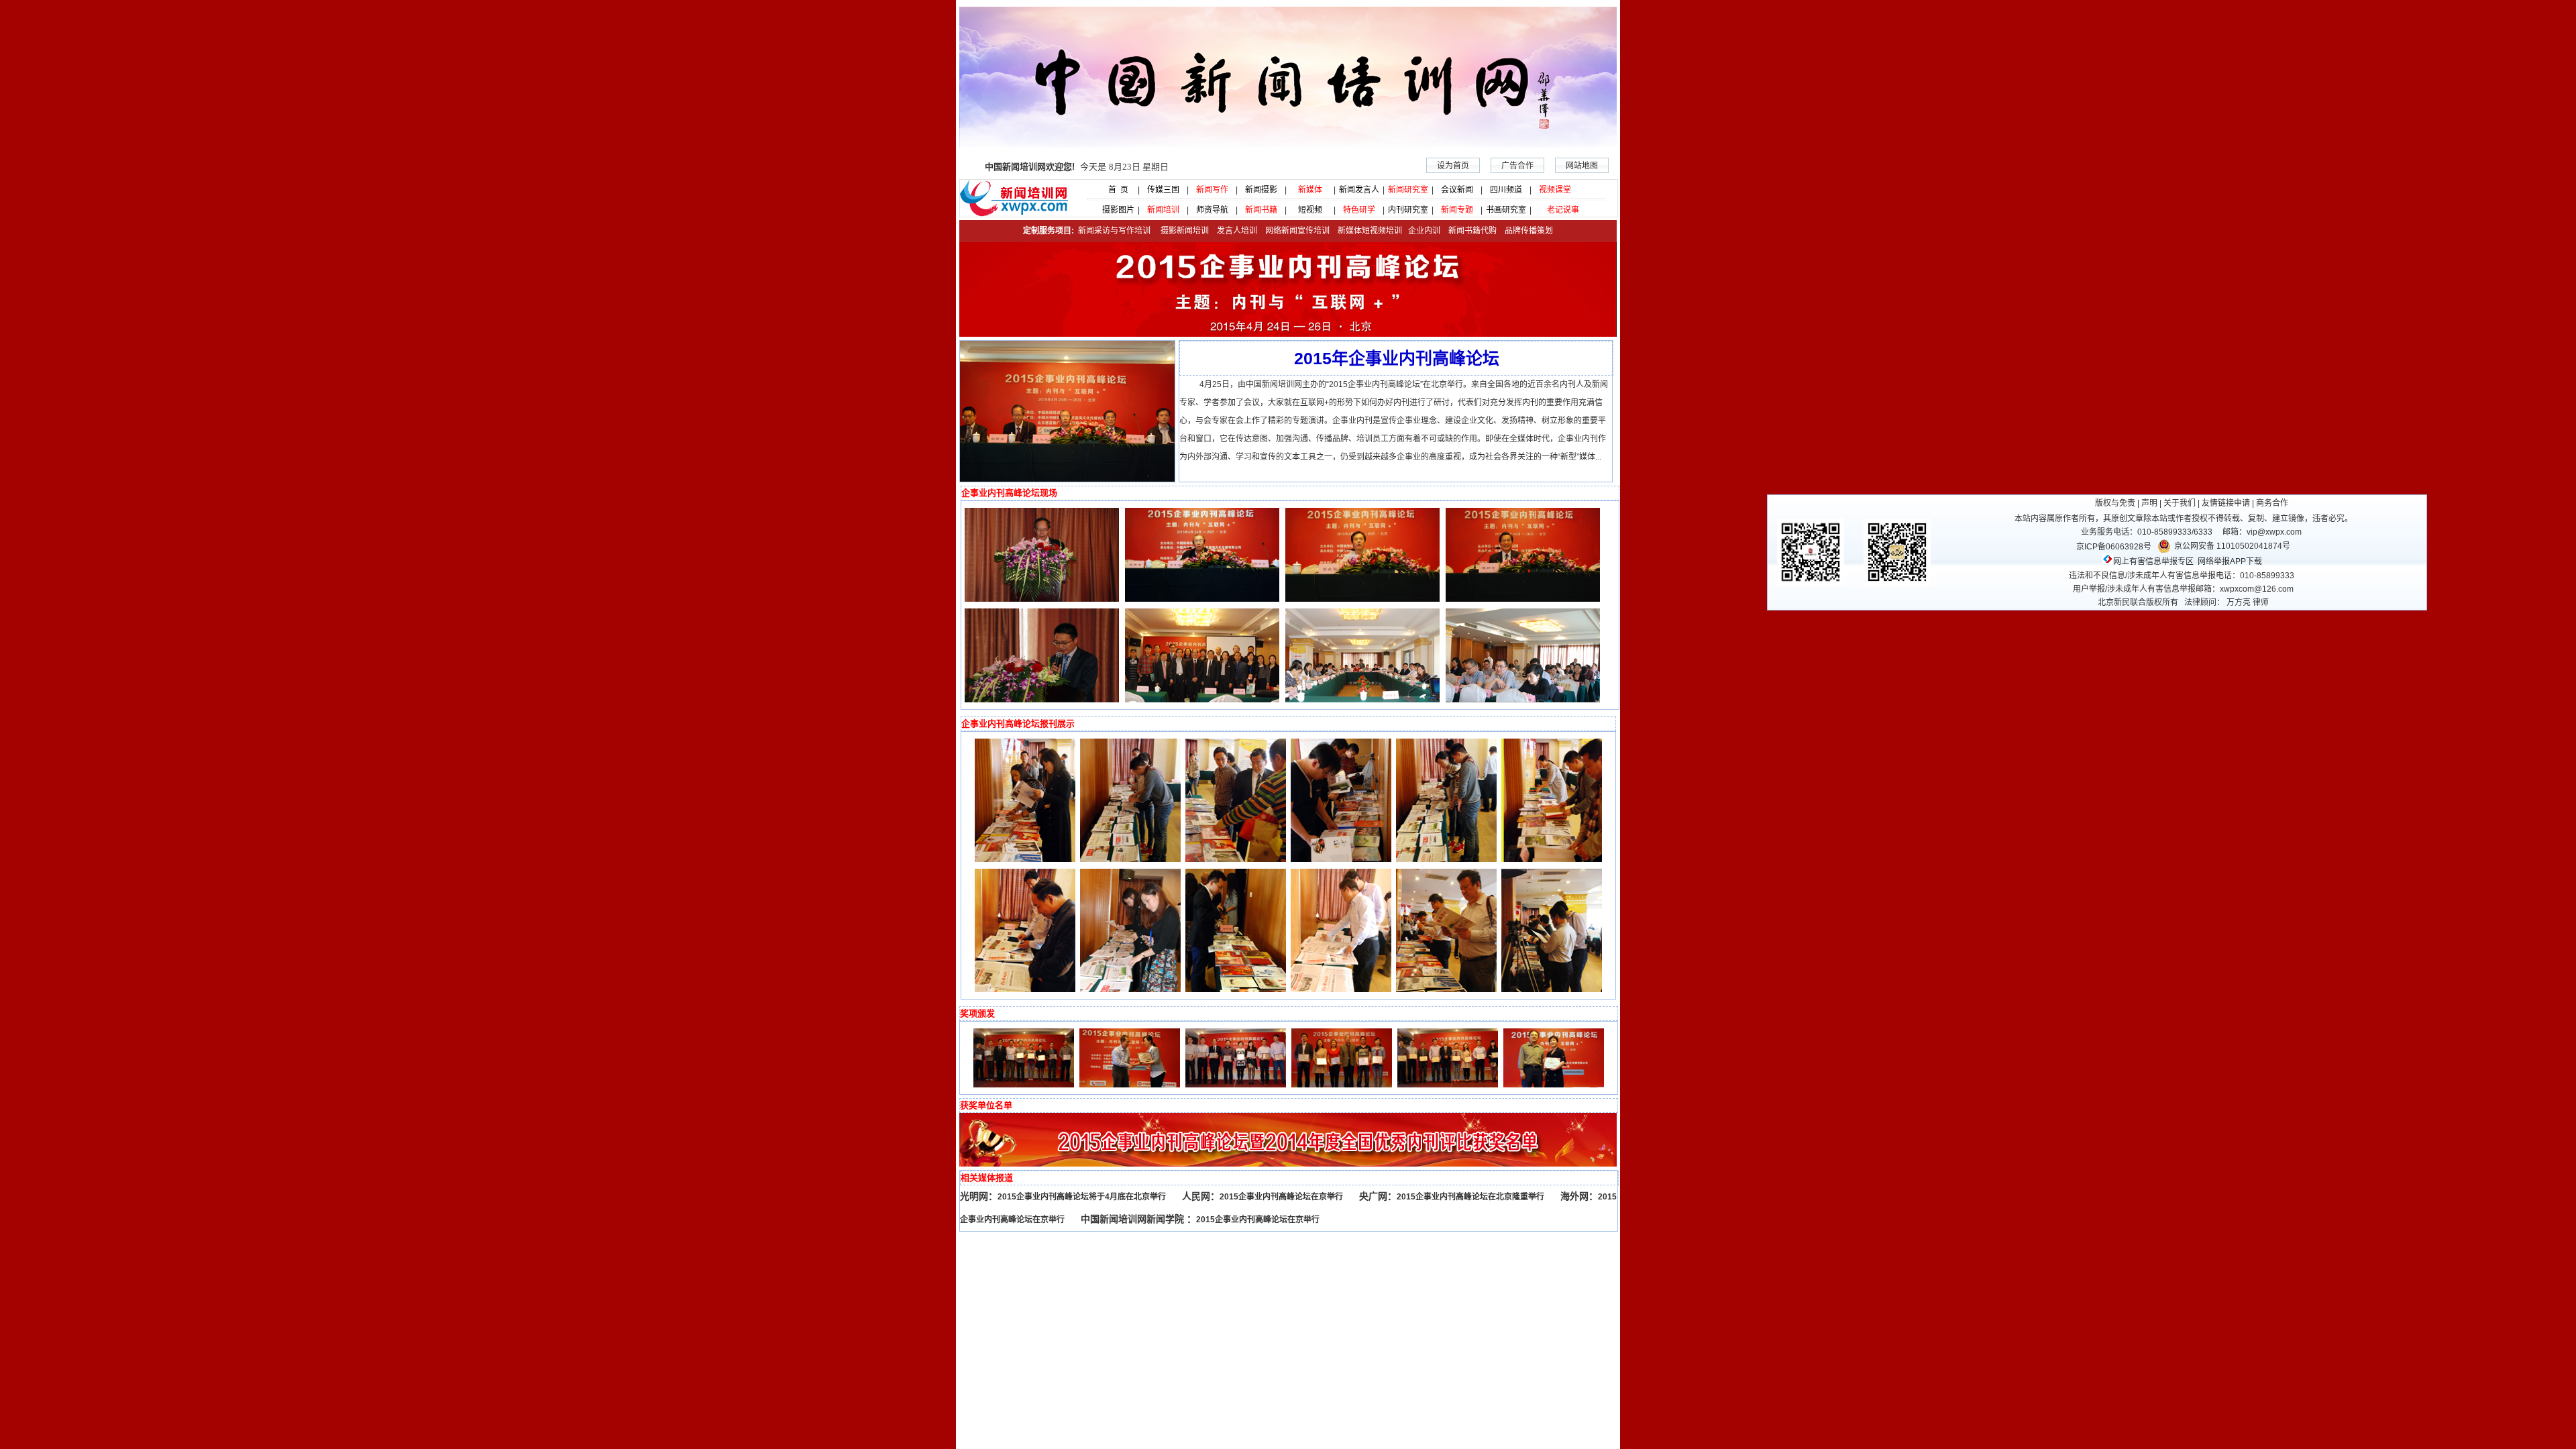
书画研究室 (1506, 210)
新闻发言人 (1359, 190)
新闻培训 (1163, 210)
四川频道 (1506, 190)
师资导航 (1212, 210)
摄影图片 (1114, 210)
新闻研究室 (1408, 190)
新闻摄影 (1261, 190)
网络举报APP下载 (2230, 561)
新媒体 (1310, 190)
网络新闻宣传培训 (1297, 231)
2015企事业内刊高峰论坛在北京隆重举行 (1470, 1197)
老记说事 (1563, 210)
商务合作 (2272, 503)
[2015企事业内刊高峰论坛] (1067, 479)
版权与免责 (2115, 503)
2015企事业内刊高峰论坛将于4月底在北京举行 (1082, 1197)
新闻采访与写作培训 (1113, 231)
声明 (2149, 503)
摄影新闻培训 (1185, 231)
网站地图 (1582, 166)
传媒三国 (1163, 190)
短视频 (1310, 210)
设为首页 (1453, 166)
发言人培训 (1238, 231)
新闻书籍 (1261, 210)
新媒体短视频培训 (1370, 231)
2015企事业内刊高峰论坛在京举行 (1281, 1197)
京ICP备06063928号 (2114, 547)
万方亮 (2239, 602)
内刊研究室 (1408, 210)
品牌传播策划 (1526, 231)
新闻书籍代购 (1468, 231)
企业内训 (1421, 231)
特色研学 (1359, 210)
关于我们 (2180, 503)
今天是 (1077, 167)
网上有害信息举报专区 (2153, 561)
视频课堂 (1555, 190)
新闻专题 (1457, 210)
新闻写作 (1212, 190)
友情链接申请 (2226, 503)
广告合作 (1517, 166)
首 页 (1114, 190)
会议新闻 (1457, 190)
